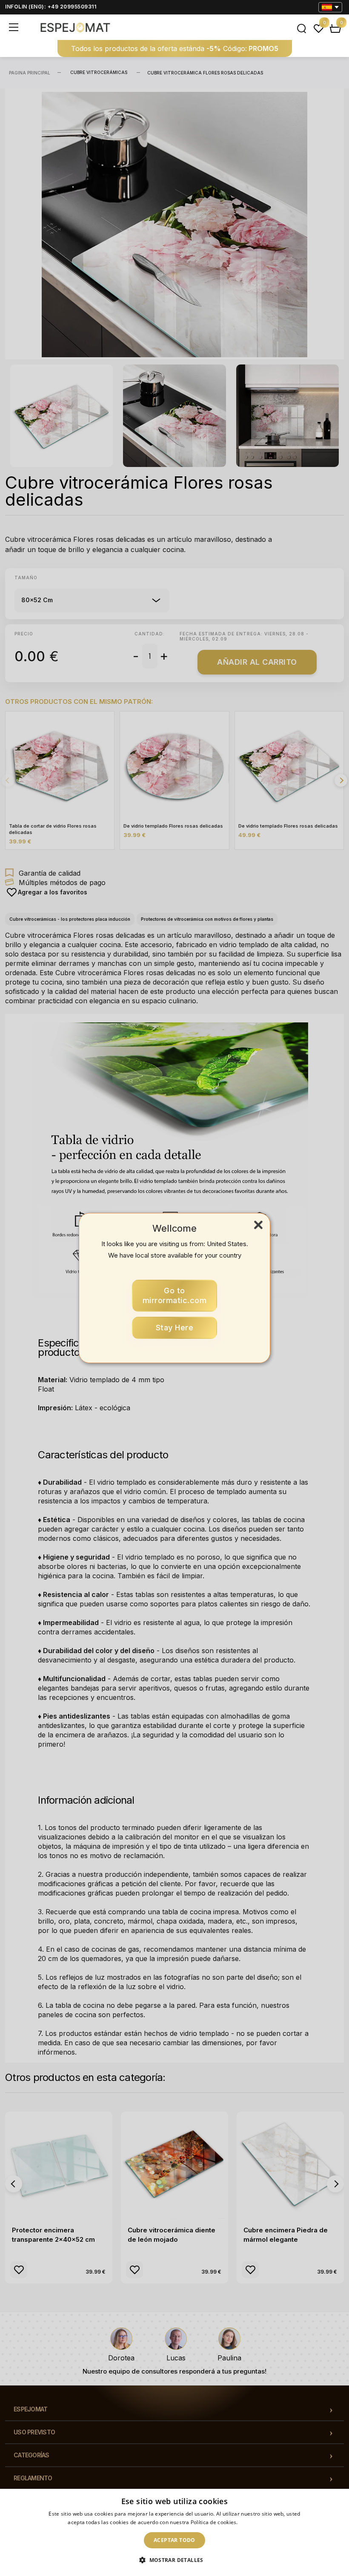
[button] (174, 2560)
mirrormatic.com (175, 1296)
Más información (260, 2522)
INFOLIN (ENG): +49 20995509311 (51, 7)
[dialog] (174, 2532)
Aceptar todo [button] (174, 2540)
